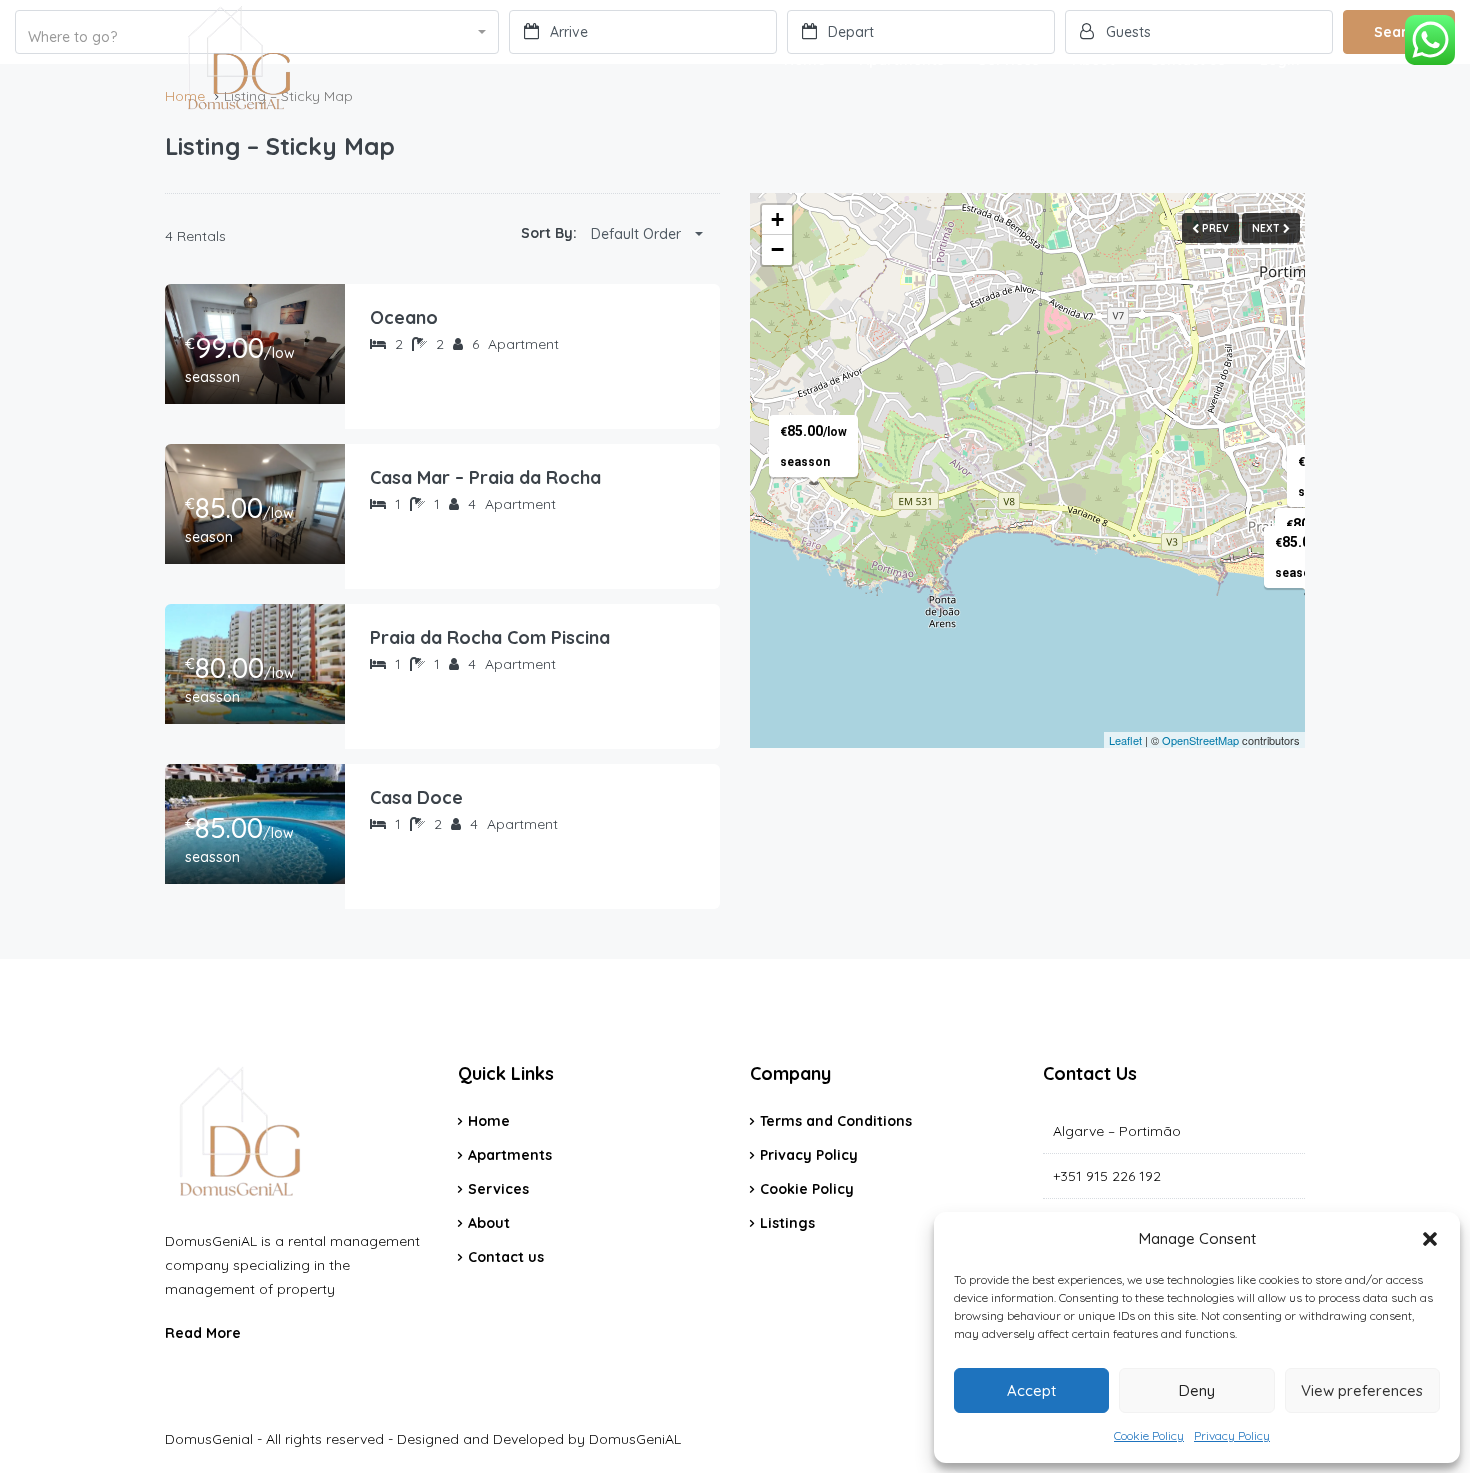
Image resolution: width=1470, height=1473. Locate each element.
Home (805, 60)
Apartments (902, 60)
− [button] (777, 249)
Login (1280, 60)
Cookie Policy (1149, 1435)
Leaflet (1125, 740)
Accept (1031, 1390)
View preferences (1362, 1390)
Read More (203, 1333)
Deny (1197, 1390)
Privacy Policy (1232, 1435)
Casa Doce (416, 797)
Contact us (1187, 60)
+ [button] (777, 219)
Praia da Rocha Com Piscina (490, 637)
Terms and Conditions (836, 1121)
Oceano (404, 317)
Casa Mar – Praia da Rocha (485, 477)
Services (1008, 60)
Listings (787, 1223)
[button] (1430, 1239)
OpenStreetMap (1200, 740)
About (1094, 60)
